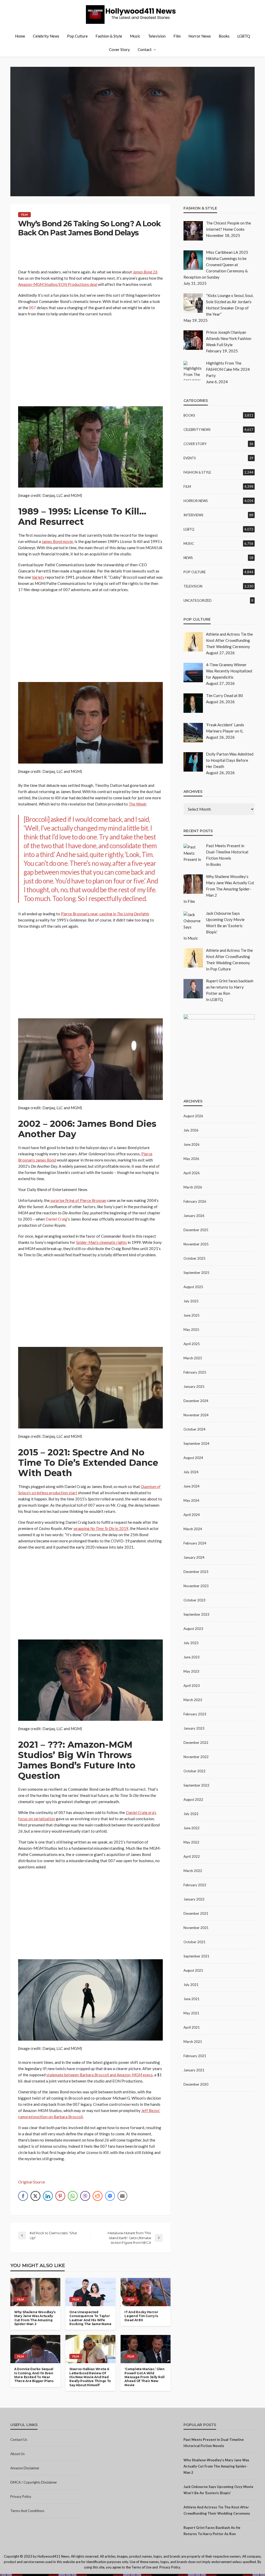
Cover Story (119, 49)
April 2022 (192, 1856)
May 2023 (191, 1671)
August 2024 (193, 1458)
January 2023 (194, 1728)
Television (157, 36)
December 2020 (196, 2084)
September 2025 (196, 1273)
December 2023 (196, 1572)
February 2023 (195, 1714)
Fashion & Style (109, 36)
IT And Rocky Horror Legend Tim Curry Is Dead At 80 (141, 2316)
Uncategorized (198, 600)
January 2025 (194, 1387)
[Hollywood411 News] (132, 14)
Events (190, 458)
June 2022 (192, 1828)
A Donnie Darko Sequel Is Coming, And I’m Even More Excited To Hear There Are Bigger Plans (34, 2375)
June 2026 (192, 1144)
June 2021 (192, 1999)
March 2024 (193, 1529)
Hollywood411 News (53, 2556)
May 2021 (191, 2013)
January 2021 (194, 2070)
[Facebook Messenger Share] (110, 2196)
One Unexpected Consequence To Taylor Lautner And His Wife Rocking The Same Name (90, 2318)
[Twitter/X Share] (35, 2196)
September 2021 (196, 1956)
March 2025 (193, 1358)
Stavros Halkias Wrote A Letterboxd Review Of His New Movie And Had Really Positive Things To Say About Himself (90, 2377)
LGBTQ (244, 36)
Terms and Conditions (27, 2511)
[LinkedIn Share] (48, 2196)
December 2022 (196, 1743)
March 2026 (193, 1187)
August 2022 (193, 1799)
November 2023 (196, 1586)
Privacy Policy (21, 2497)
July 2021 (191, 1985)
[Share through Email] (122, 2196)
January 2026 (194, 1216)
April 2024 (192, 1515)
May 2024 (191, 1500)
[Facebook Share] (23, 2196)
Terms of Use (141, 2567)
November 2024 (196, 1415)
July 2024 (191, 1472)
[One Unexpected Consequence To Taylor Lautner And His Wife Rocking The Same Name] (90, 2292)
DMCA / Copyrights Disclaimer (34, 2482)
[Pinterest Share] (60, 2196)
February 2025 (195, 1372)
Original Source (32, 2182)
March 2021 (193, 2042)
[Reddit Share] (98, 2196)
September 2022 (196, 1785)
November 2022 (196, 1757)
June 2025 (192, 1315)
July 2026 (191, 1130)
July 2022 (191, 1814)
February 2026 (195, 1201)
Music (135, 36)
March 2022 (193, 1871)
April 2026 (192, 1173)
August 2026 (193, 1116)
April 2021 (192, 2027)
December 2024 (196, 1401)
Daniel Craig (56, 1219)
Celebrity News (46, 36)
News (188, 558)
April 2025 (192, 1344)
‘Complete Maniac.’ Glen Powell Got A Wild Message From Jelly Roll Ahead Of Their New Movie (145, 2377)
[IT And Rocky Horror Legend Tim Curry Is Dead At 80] (146, 2292)
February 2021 (195, 2056)
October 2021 (194, 1942)
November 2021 (196, 1928)
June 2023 (192, 1657)
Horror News (200, 36)
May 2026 (191, 1159)
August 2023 (193, 1629)
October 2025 (194, 1258)
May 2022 (191, 1842)
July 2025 (191, 1301)
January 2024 (194, 1557)
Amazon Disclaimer (25, 2468)
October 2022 (194, 1771)
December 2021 (196, 1913)
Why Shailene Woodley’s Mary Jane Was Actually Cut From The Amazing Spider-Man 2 (35, 2318)
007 (32, 308)
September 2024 (196, 1443)
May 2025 (191, 1330)
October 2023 (194, 1600)
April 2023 (192, 1686)
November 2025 (196, 1244)
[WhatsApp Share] (73, 2196)
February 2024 (195, 1543)
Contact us (19, 2440)
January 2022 (194, 1899)
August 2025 (193, 1287)
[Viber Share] (85, 2196)
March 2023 (193, 1700)
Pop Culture (77, 36)
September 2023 (196, 1614)
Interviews (193, 515)
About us (17, 2454)
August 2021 (193, 1970)
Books (224, 36)
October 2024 (194, 1429)
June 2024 (192, 1486)
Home (20, 36)
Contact (145, 49)
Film (177, 36)
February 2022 (195, 1885)
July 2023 (191, 1643)
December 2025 (196, 1230)
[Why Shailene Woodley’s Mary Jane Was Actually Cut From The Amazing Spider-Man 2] (35, 2292)
